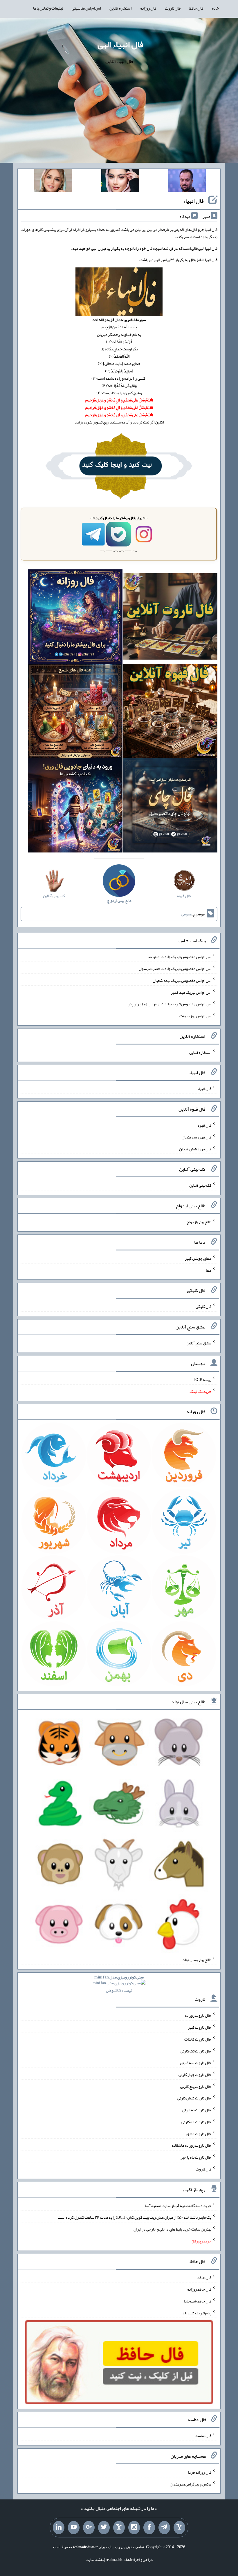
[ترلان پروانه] (120, 182)
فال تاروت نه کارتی (197, 2110)
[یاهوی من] (179, 2528)
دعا (209, 1270)
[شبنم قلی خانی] (53, 182)
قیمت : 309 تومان (119, 1984)
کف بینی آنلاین (200, 1185)
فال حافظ (196, 8)
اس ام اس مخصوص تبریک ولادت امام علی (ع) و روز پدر (170, 1004)
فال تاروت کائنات (198, 2039)
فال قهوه (204, 1125)
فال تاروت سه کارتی (196, 2063)
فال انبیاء (193, 201)
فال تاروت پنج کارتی (196, 2086)
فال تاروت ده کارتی (196, 2122)
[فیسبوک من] (149, 2528)
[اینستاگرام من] (134, 2528)
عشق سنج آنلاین (199, 1343)
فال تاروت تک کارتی (196, 2051)
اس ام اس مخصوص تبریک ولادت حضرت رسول (175, 969)
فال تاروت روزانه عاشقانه (191, 2145)
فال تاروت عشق (199, 2133)
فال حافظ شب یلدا (198, 2301)
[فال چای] (170, 806)
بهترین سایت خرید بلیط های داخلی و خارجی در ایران (172, 2229)
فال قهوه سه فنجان (196, 1137)
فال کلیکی (203, 1306)
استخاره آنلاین (120, 8)
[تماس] (119, 2528)
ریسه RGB (203, 1380)
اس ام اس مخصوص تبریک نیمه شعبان (182, 980)
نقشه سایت (95, 2559)
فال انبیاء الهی (120, 44)
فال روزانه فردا (200, 2472)
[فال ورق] (75, 806)
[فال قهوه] (170, 712)
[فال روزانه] (75, 618)
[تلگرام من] (164, 2528)
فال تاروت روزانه (198, 2015)
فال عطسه (203, 2436)
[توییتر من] (104, 2528)
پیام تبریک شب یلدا (196, 2313)
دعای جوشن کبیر (198, 1258)
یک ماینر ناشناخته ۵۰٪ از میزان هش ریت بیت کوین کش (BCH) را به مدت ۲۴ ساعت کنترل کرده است (135, 2217)
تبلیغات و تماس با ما (48, 8)
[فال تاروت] (170, 618)
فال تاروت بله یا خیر (196, 2157)
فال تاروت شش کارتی (194, 2098)
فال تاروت (173, 8)
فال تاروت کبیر (200, 2027)
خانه (215, 8)
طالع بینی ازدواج (199, 1222)
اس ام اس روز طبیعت (195, 1016)
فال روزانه (148, 8)
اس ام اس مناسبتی (86, 8)
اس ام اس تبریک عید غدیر (191, 992)
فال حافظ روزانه (199, 2289)
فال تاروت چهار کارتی (195, 2074)
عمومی (187, 914)
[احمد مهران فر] (187, 182)
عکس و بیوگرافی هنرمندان (191, 2484)
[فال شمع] (75, 712)
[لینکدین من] (59, 2528)
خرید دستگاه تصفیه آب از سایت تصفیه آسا (178, 2205)
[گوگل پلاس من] (89, 2528)
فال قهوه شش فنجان (195, 1149)
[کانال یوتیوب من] (74, 2528)
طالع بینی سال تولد (197, 1960)
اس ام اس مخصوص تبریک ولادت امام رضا (179, 957)
